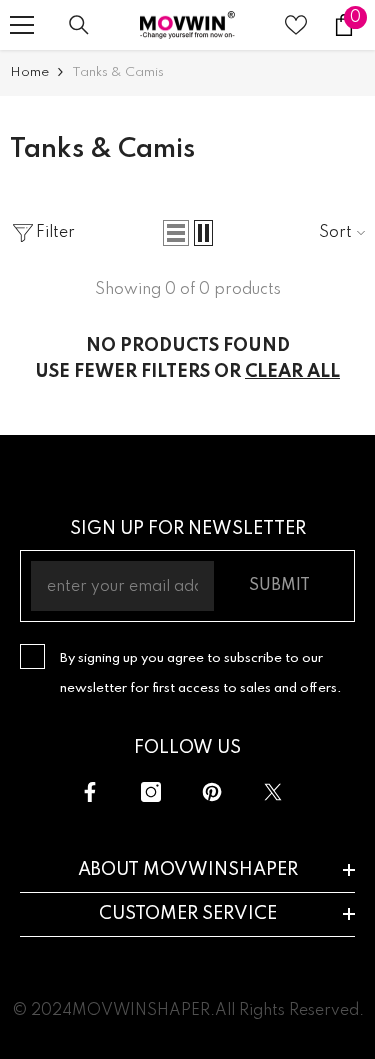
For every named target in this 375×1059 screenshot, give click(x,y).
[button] (176, 233)
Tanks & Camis (118, 72)
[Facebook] (90, 792)
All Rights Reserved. (289, 1011)
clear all (292, 372)
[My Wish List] (296, 25)
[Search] (79, 25)
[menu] (22, 25)
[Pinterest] (212, 792)
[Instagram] (151, 792)
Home (29, 72)
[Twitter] (273, 792)
